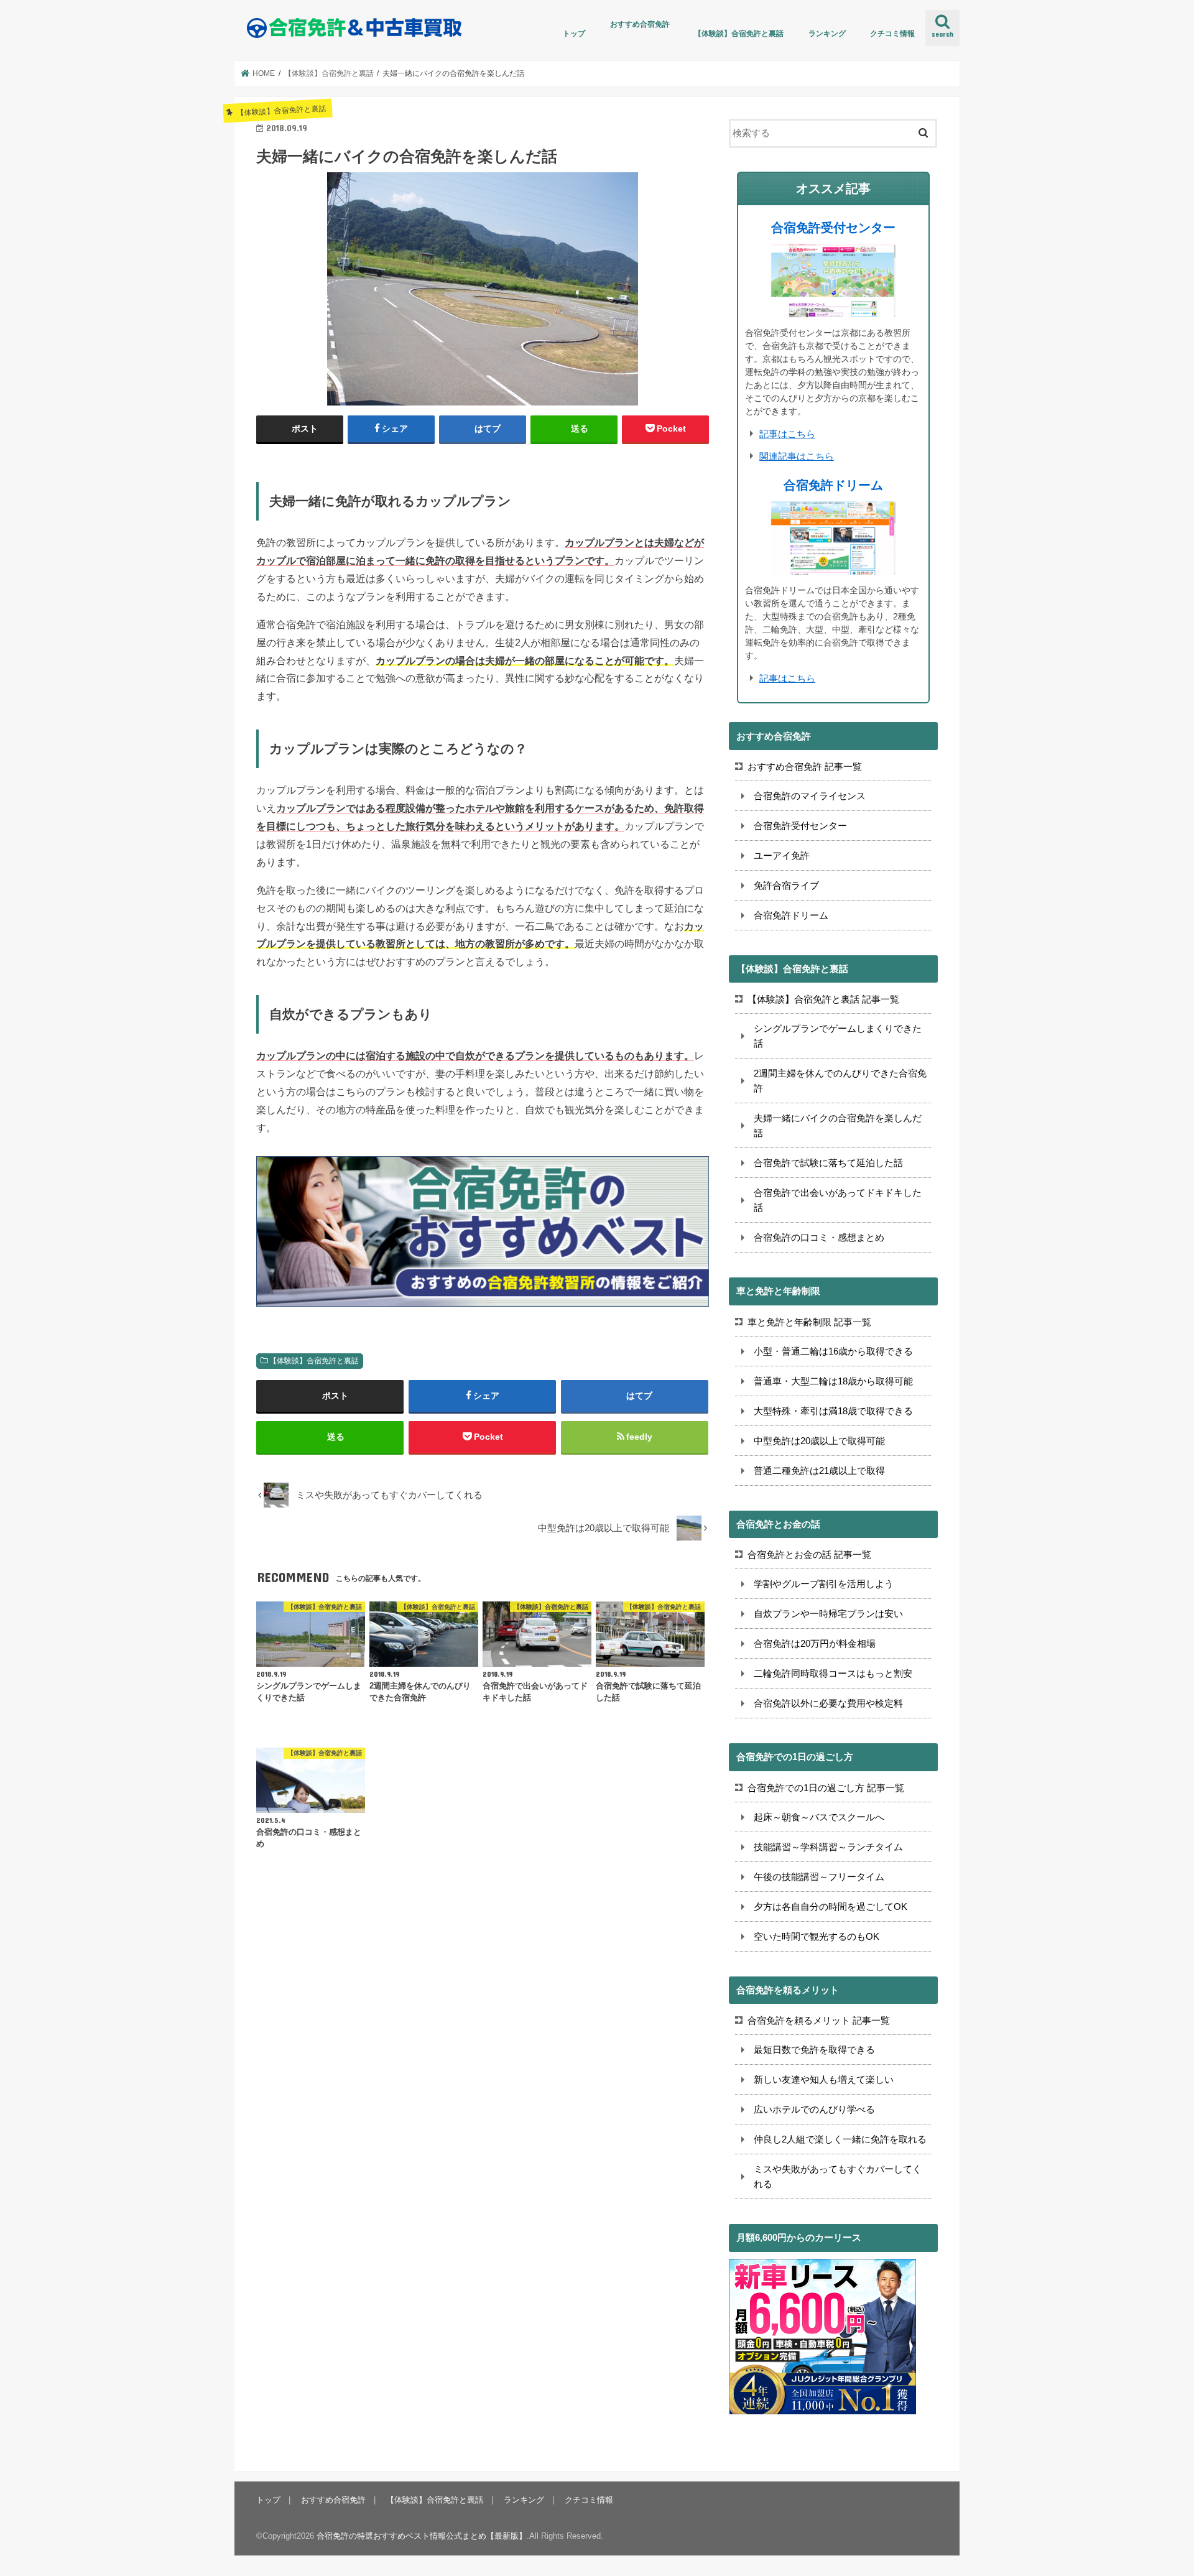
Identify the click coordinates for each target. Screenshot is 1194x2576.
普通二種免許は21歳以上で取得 (819, 1471)
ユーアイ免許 (782, 855)
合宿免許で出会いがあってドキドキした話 (838, 1200)
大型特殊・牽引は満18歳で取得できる (833, 1411)
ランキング (827, 34)
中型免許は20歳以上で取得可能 (819, 1441)
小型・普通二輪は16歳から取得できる (833, 1351)
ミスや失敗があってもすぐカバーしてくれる (838, 2176)
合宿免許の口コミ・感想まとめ (819, 1237)
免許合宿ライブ (786, 885)
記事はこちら (787, 434)
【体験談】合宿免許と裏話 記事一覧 (823, 999)
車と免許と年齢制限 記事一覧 (809, 1322)
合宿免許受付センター (833, 228)
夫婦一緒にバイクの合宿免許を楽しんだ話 (838, 1125)
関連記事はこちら (797, 456)
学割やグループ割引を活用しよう (824, 1584)
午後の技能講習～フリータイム (819, 1877)
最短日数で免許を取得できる (814, 2050)
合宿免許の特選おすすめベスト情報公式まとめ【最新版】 (422, 2536)
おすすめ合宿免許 (640, 24)
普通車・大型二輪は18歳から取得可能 (833, 1381)
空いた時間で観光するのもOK (817, 1936)
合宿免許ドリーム (833, 485)
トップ (574, 34)
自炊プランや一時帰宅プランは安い (828, 1614)
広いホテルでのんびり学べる (814, 2109)
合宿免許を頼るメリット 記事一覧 (819, 2020)
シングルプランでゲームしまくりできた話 (838, 1036)
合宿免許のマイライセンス (810, 796)
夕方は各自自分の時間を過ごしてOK (831, 1907)
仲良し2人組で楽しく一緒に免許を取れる (840, 2139)
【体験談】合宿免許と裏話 (739, 34)
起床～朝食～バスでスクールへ (819, 1817)
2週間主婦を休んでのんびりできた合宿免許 (840, 1081)
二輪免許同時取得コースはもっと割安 (833, 1673)
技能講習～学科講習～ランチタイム (828, 1847)
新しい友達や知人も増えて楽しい (824, 2079)
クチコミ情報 (892, 34)
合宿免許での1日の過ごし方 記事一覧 (826, 1788)
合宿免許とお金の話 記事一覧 (809, 1554)
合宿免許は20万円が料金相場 (815, 1643)
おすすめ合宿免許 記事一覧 (805, 767)
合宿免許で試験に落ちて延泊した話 (828, 1163)
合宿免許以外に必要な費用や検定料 (828, 1703)
